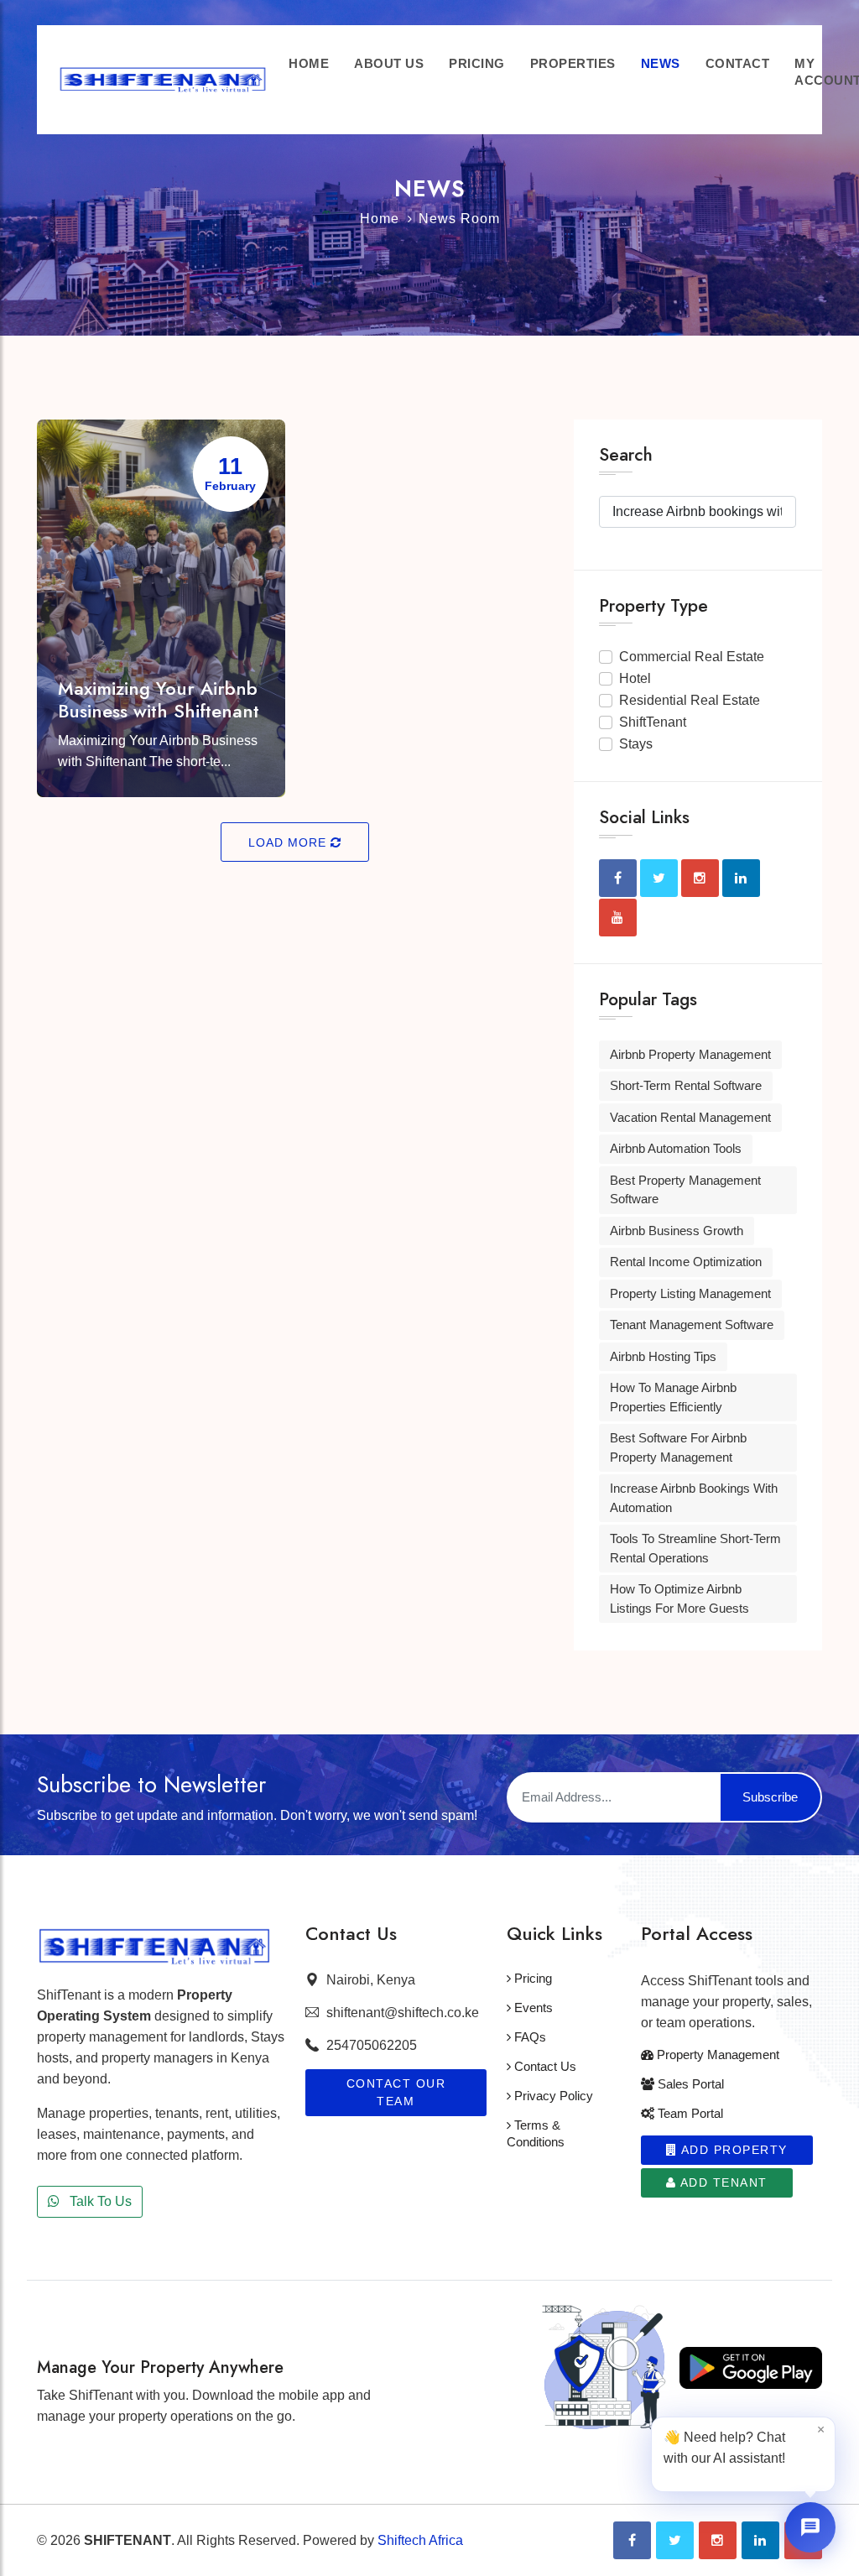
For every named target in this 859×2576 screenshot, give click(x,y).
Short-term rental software (686, 1085)
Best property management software (685, 1190)
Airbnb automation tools (676, 1148)
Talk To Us (99, 2201)
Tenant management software (692, 1325)
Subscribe (770, 1797)
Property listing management (690, 1293)
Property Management (716, 2055)
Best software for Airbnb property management (678, 1447)
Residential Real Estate (690, 700)
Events (532, 2008)
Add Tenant (722, 2182)
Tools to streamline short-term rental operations (695, 1548)
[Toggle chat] (810, 2527)
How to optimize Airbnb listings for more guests (679, 1598)
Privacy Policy (552, 2096)
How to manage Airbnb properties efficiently (673, 1397)
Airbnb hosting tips (663, 1356)
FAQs (528, 2037)
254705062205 (372, 2045)
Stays (636, 744)
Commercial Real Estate (692, 657)
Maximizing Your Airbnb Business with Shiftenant (159, 699)
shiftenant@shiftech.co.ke (403, 2013)
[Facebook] (632, 2540)
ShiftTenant (653, 722)
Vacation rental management (690, 1117)
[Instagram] (718, 2540)
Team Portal (689, 2113)
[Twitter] (675, 2540)
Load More (289, 842)
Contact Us (544, 2066)
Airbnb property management (690, 1054)
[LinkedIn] (760, 2540)
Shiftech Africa (420, 2540)
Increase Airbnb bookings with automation (694, 1498)
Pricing (531, 1978)
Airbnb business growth (677, 1231)
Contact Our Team (396, 2092)
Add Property (732, 2150)
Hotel (635, 678)
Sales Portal (689, 2084)
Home (380, 219)
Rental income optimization (686, 1262)
